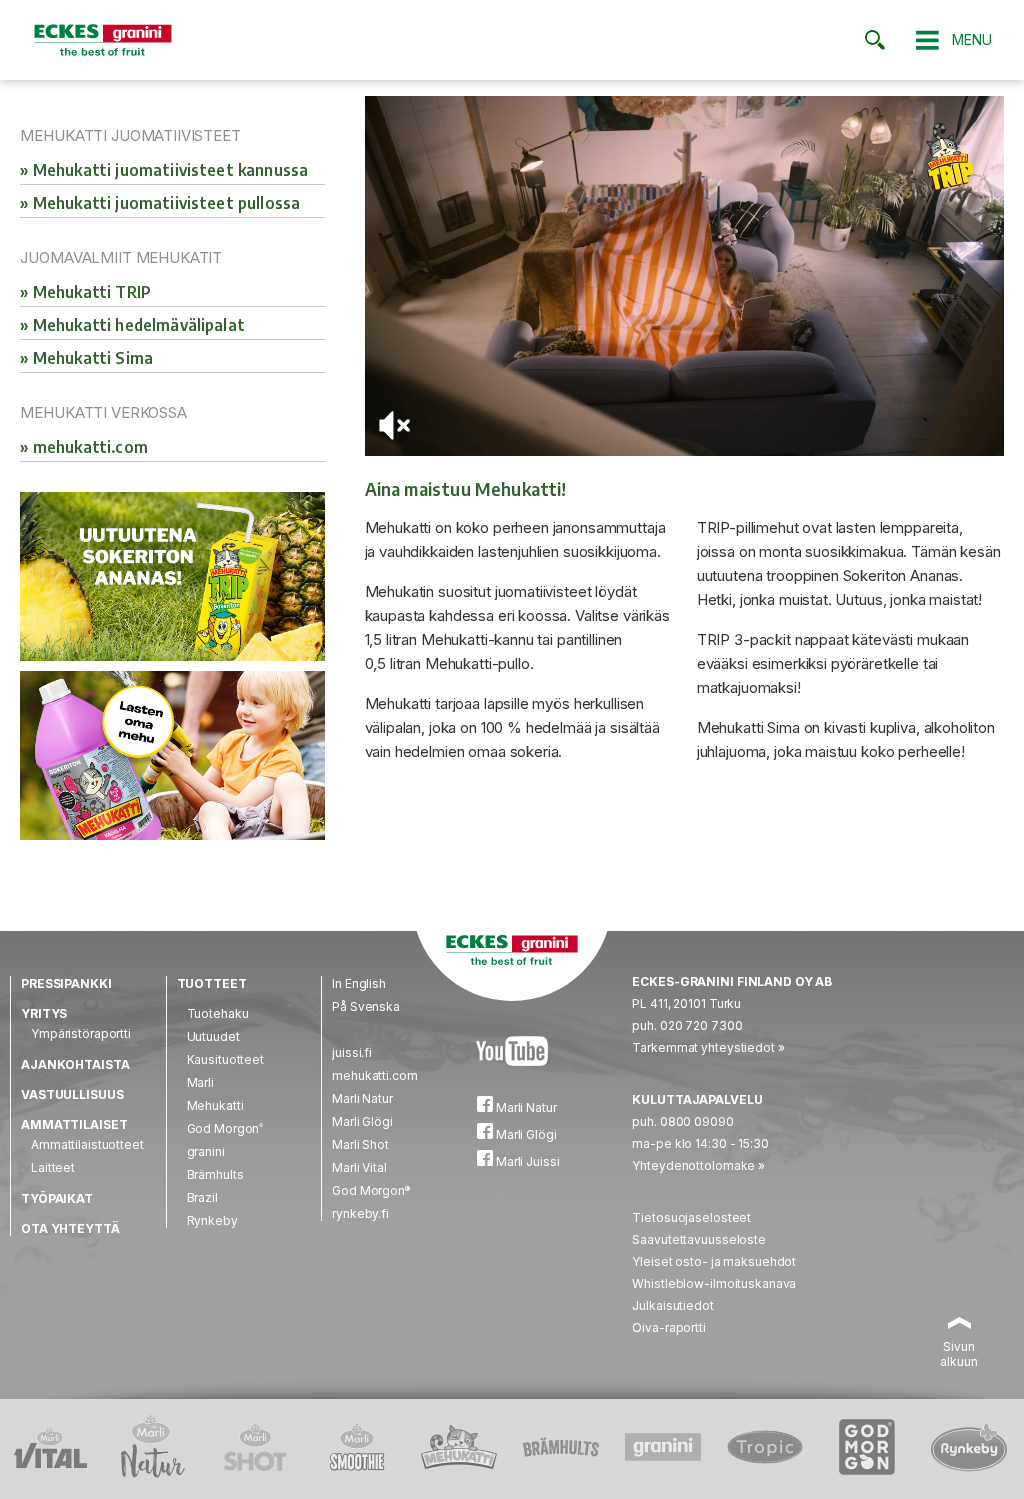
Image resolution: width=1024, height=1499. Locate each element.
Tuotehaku (218, 1013)
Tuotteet (212, 983)
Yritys (44, 1013)
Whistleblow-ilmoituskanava (714, 1283)
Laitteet (53, 1167)
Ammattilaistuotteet (87, 1144)
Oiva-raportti (668, 1327)
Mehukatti (215, 1105)
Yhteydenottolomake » (698, 1165)
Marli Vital (359, 1167)
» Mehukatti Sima (86, 358)
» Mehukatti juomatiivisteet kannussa (164, 170)
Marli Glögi (362, 1121)
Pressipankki (66, 983)
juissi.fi (352, 1052)
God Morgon (225, 1128)
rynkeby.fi (360, 1213)
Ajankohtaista (75, 1064)
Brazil (202, 1197)
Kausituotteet (225, 1059)
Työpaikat (57, 1198)
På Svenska (366, 1006)
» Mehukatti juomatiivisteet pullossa (160, 203)
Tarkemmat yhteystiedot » (708, 1047)
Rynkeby (212, 1220)
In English (359, 983)
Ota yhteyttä (70, 1228)
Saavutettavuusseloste (698, 1239)
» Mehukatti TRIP (85, 292)
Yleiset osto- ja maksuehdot (714, 1261)
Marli (200, 1082)
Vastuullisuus (72, 1094)
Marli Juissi (526, 1161)
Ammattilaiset (74, 1124)
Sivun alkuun (958, 1354)
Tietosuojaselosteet (691, 1217)
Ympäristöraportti (81, 1033)
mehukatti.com (374, 1075)
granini (206, 1151)
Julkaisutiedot (672, 1305)
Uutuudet (213, 1036)
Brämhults (215, 1174)
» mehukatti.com (83, 447)
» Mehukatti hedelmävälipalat (132, 325)
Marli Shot (360, 1144)
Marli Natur (362, 1098)
